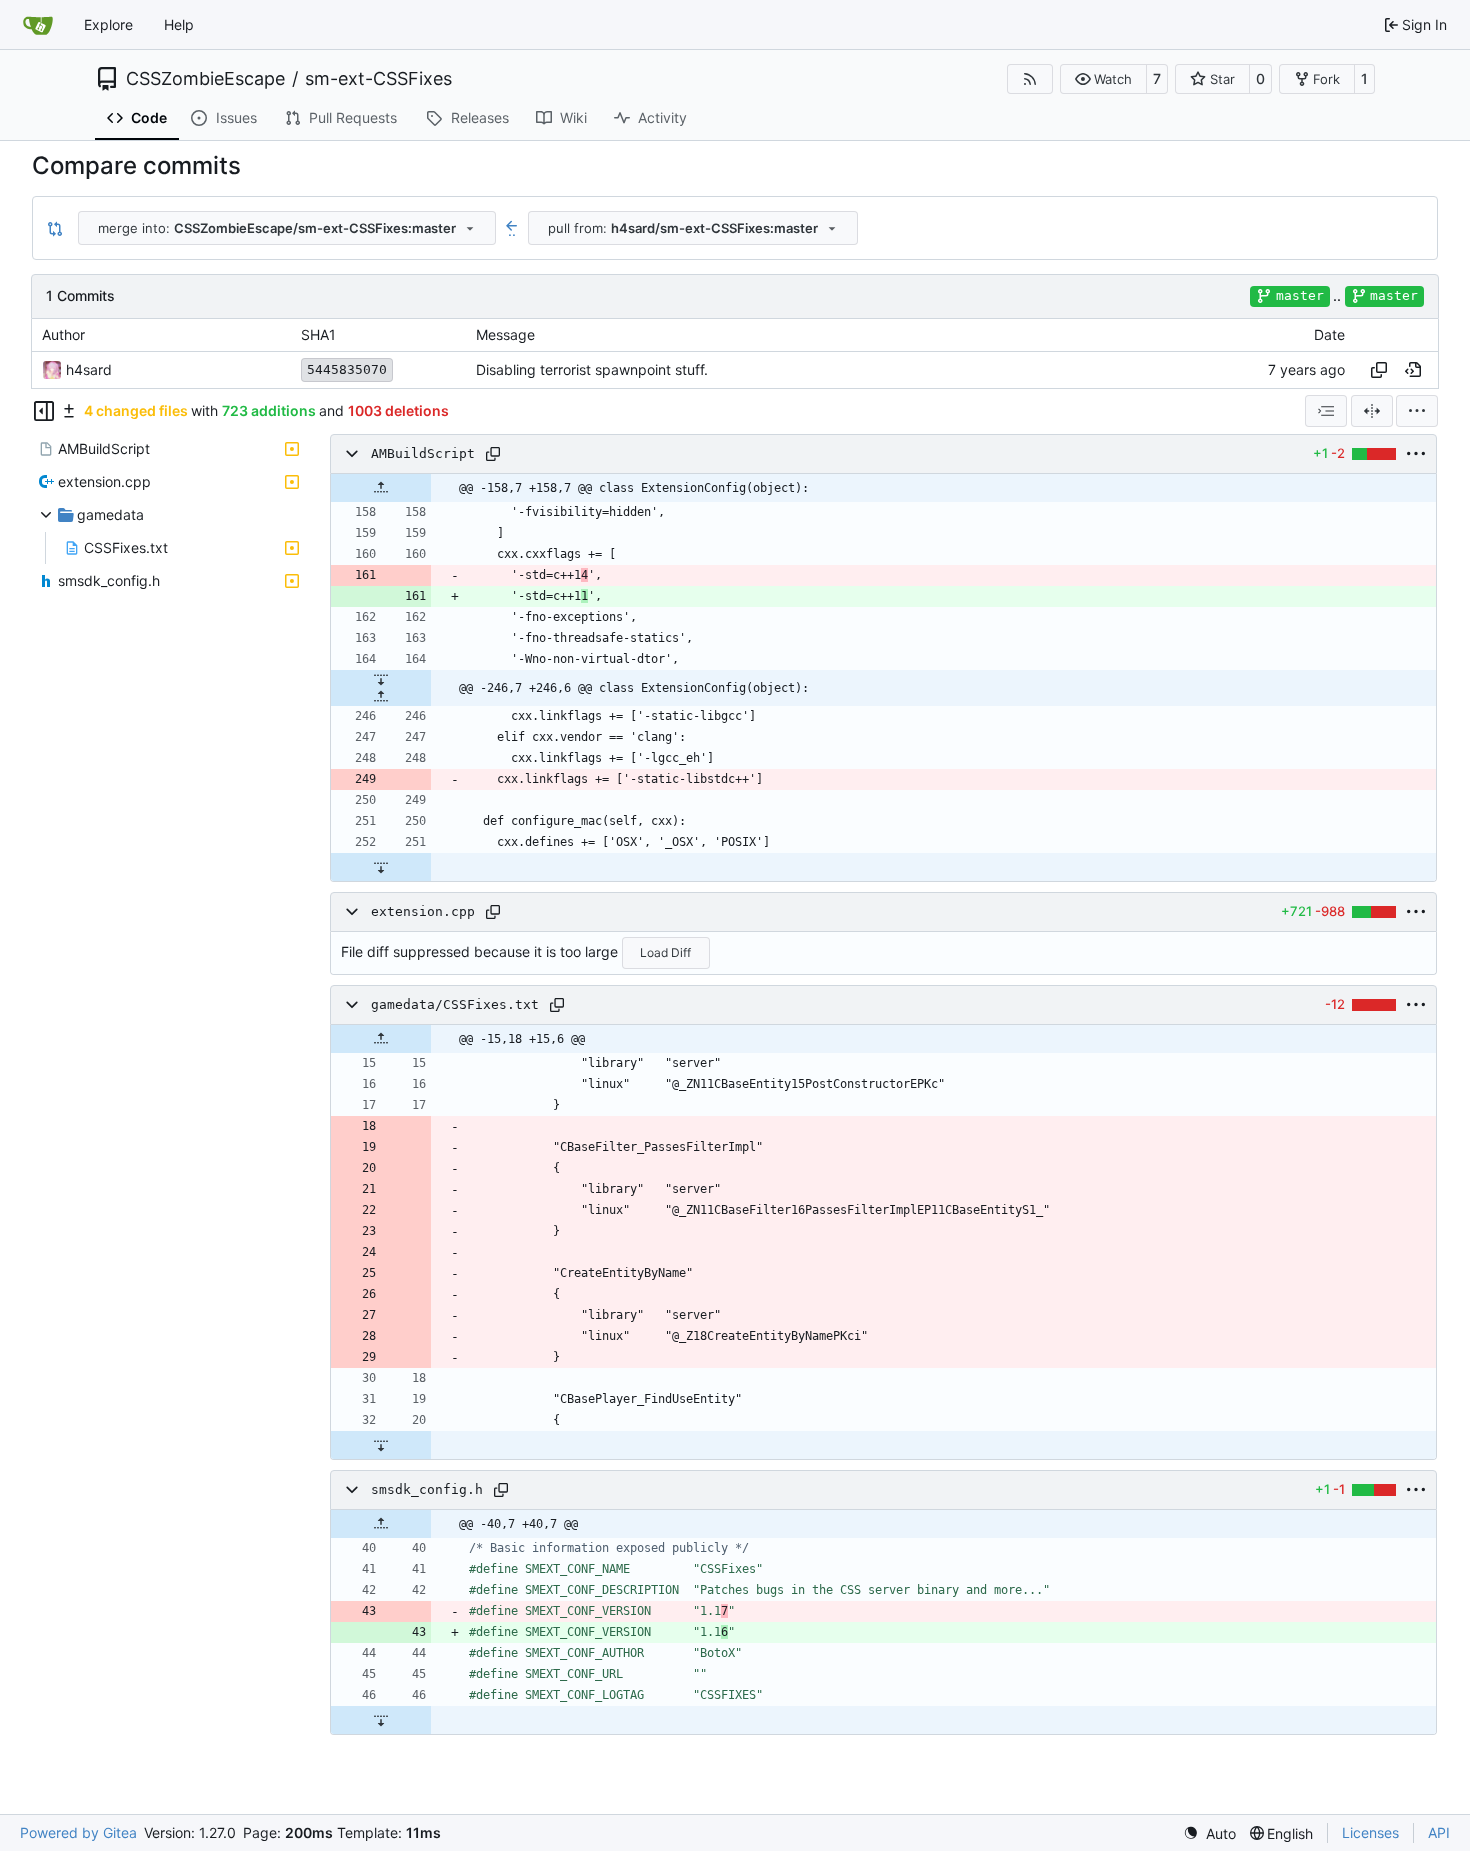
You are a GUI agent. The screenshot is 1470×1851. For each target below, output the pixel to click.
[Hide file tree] (44, 411)
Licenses (1370, 1832)
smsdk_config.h (427, 1489)
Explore (108, 24)
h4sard (89, 369)
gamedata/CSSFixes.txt (455, 1004)
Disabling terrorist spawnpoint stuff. (592, 369)
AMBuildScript (423, 453)
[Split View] (1372, 411)
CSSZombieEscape (205, 79)
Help (179, 24)
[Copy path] (493, 454)
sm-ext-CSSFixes (378, 79)
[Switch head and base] (55, 228)
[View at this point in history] (1413, 370)
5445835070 (347, 369)
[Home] (38, 25)
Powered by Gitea (78, 1832)
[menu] (1417, 411)
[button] (1103, 79)
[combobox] (287, 228)
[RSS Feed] (1030, 79)
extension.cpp (423, 911)
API (1439, 1832)
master (1300, 295)
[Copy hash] (1379, 370)
